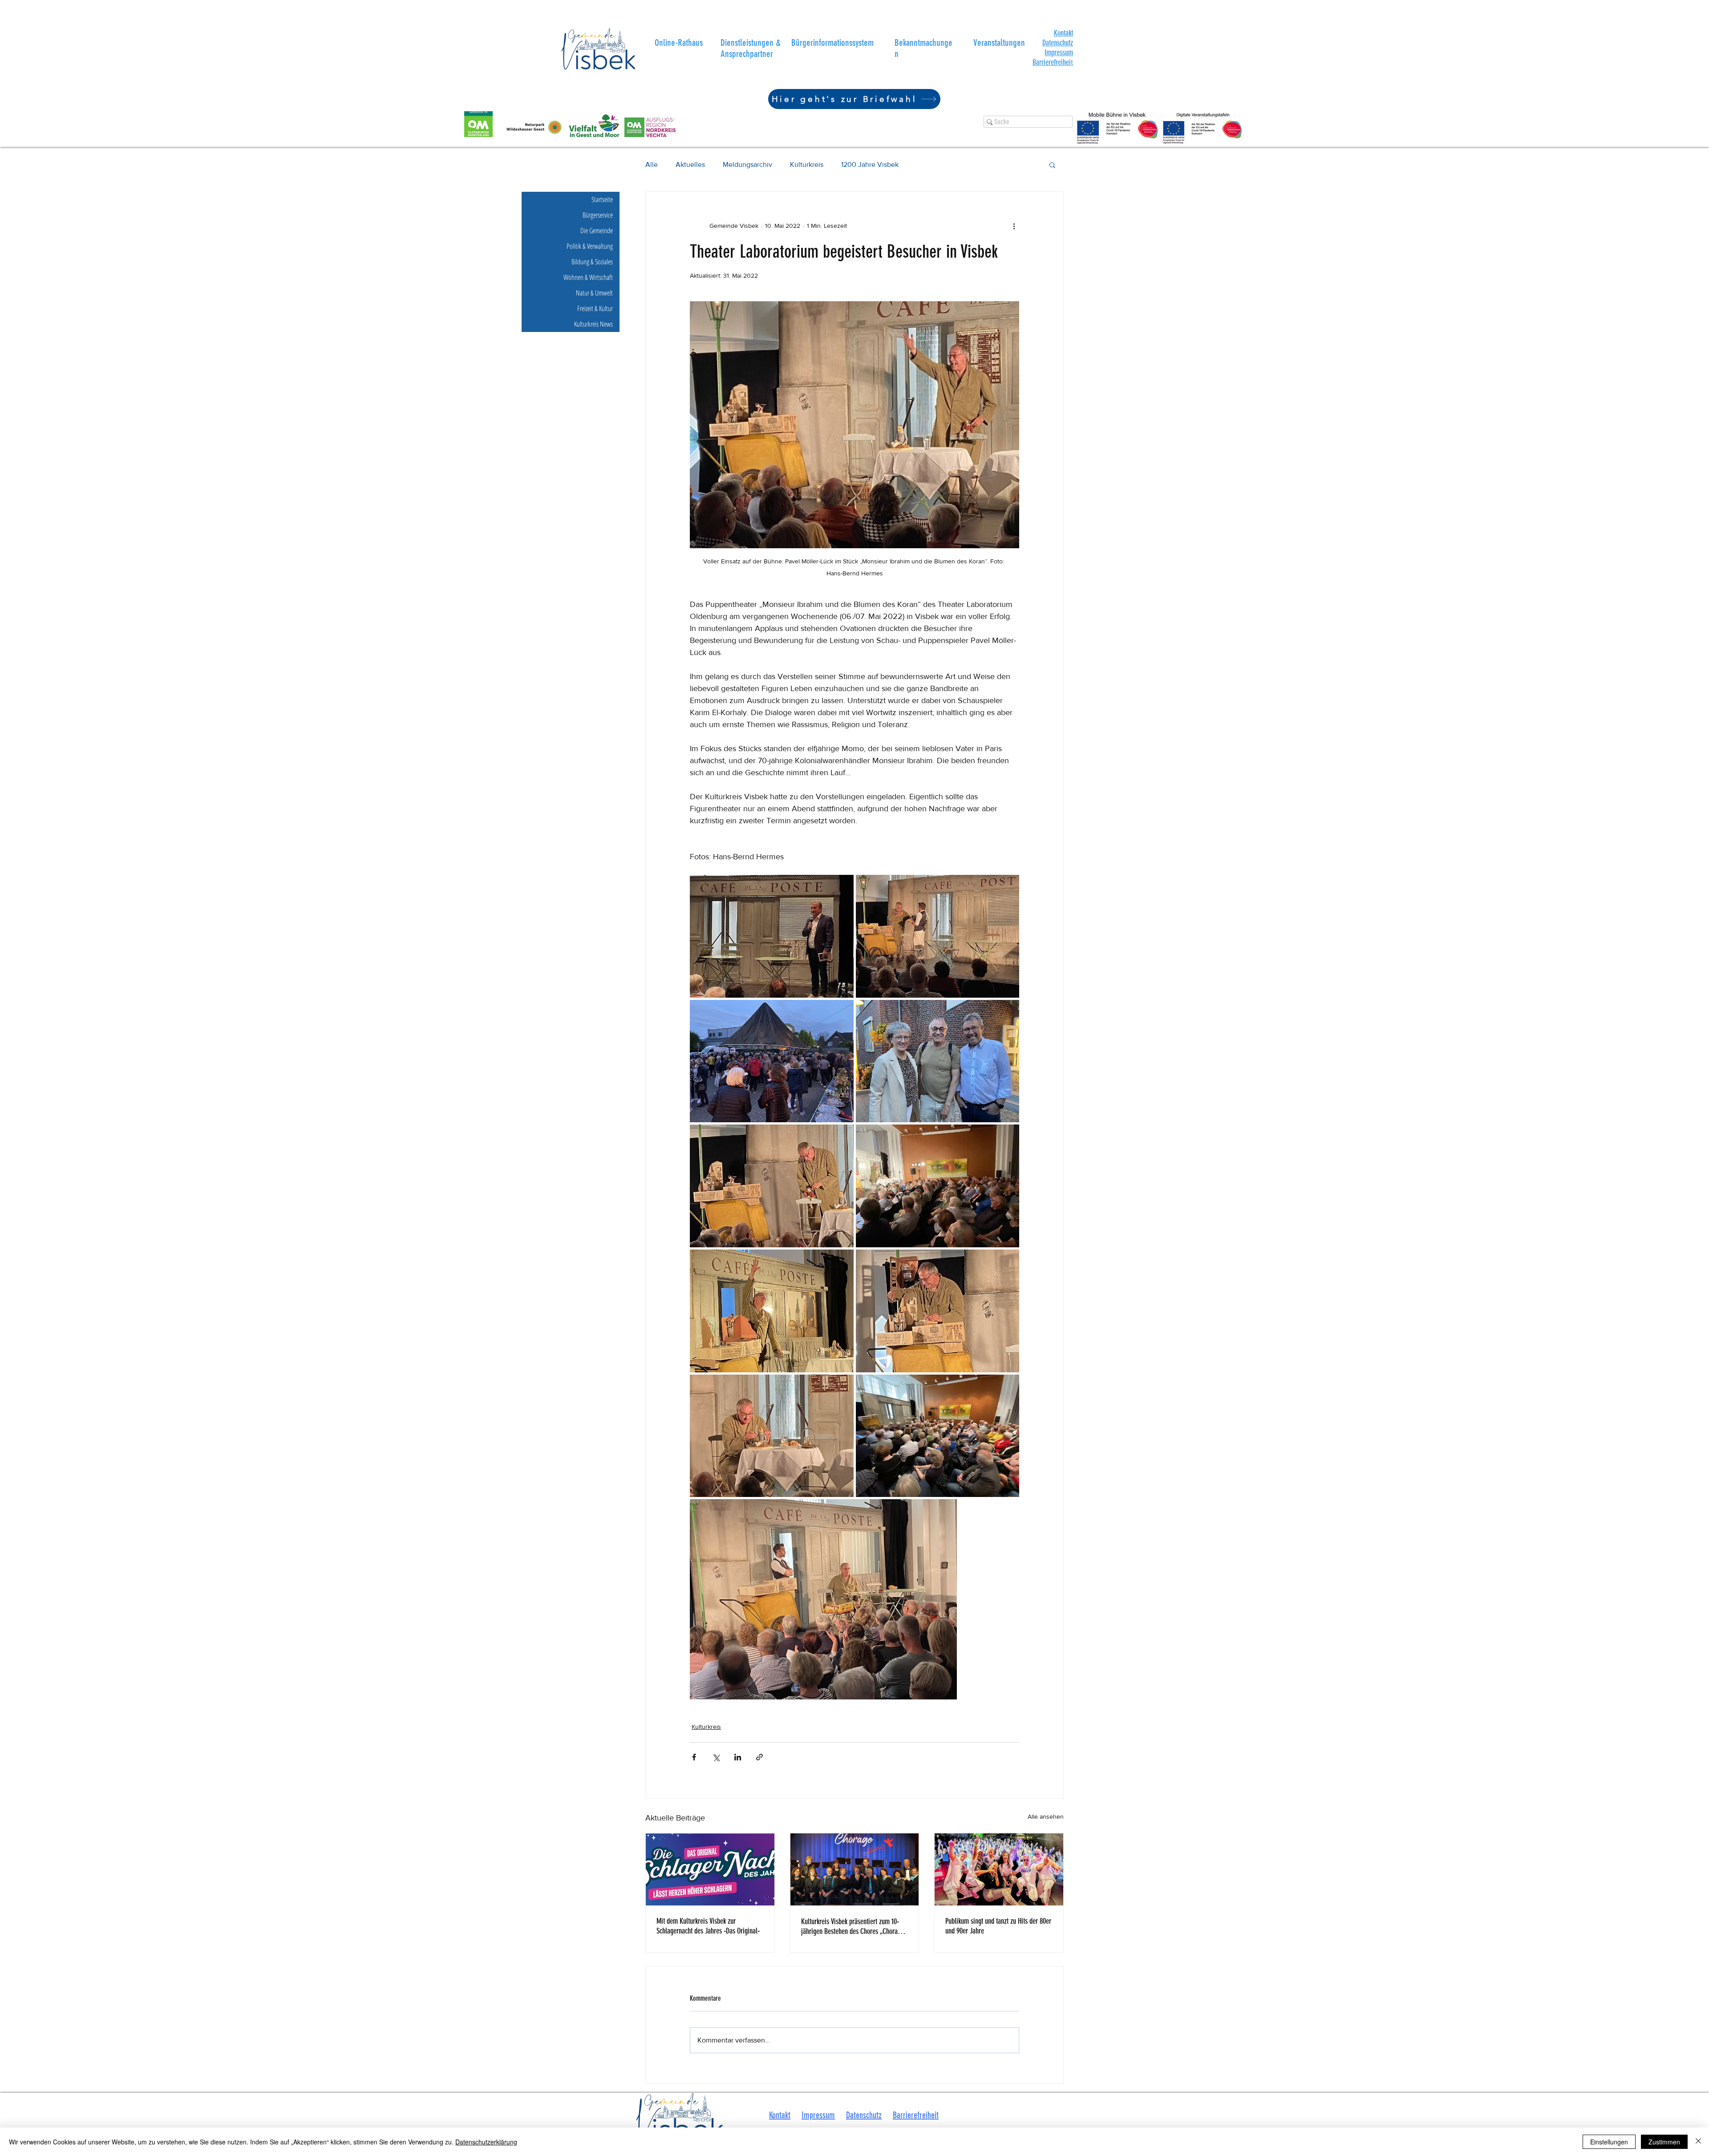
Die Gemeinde (597, 231)
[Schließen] (1698, 2142)
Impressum (1059, 53)
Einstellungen (1609, 2142)
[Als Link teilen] (759, 1757)
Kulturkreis (807, 164)
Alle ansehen (1046, 1816)
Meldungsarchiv (747, 164)
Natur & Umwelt (594, 293)
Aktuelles (690, 164)
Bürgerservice (598, 215)
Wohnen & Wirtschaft (588, 277)
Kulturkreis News (593, 324)
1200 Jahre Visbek (870, 164)
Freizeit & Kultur (595, 308)
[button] (1063, 33)
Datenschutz (1058, 43)
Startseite (602, 199)
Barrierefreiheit (916, 2115)
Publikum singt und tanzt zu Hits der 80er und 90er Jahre (998, 1926)
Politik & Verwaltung (590, 246)
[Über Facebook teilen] (694, 1757)
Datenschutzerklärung (486, 2142)
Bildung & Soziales (592, 262)
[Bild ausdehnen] (772, 936)
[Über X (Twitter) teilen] (716, 1757)
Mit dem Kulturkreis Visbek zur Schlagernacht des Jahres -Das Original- (708, 1926)
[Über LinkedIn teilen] (738, 1757)
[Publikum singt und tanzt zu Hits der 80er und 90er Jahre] (999, 1869)
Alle (652, 164)
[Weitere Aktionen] (1014, 226)
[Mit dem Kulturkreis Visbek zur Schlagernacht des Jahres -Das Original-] (710, 1869)
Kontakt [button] (780, 2115)
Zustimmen (1664, 2142)
